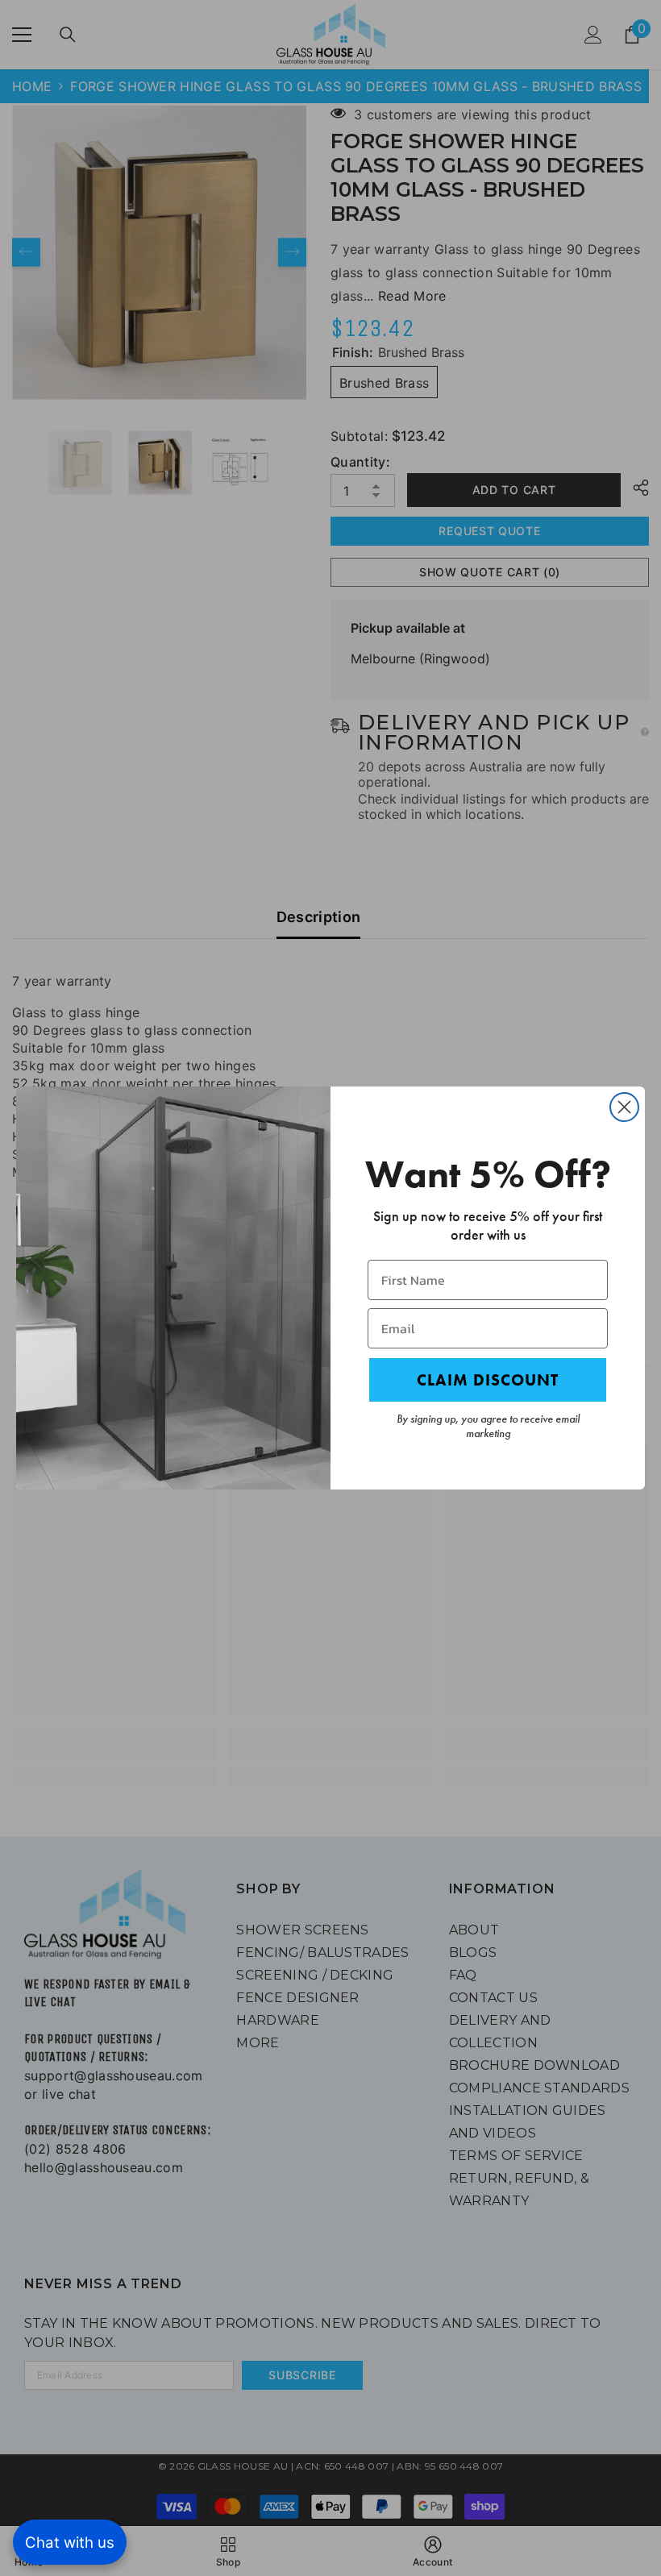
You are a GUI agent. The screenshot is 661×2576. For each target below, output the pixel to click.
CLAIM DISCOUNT (488, 1380)
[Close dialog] (624, 1107)
